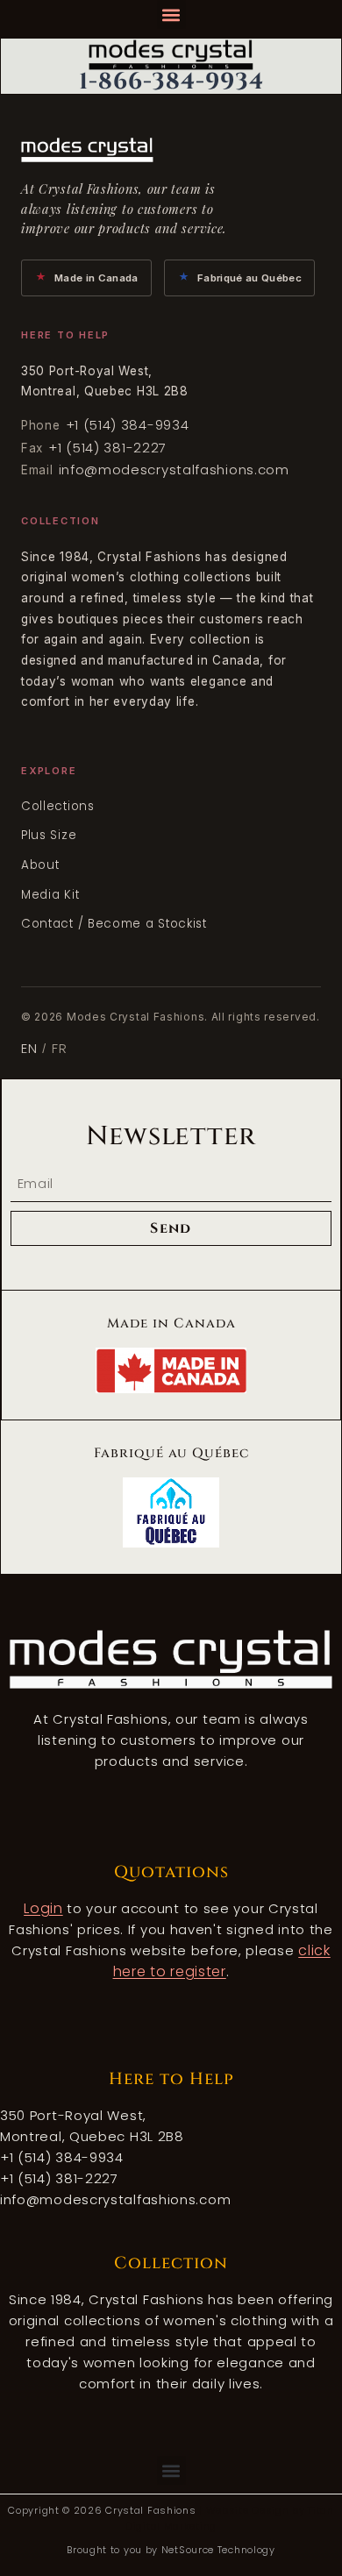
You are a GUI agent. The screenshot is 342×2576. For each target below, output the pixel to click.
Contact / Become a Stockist (114, 924)
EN (29, 1048)
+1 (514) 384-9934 (128, 425)
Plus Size (49, 835)
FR (59, 1048)
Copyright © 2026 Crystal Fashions (103, 2510)
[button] (171, 14)
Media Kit (50, 895)
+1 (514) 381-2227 (107, 448)
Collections (58, 806)
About (40, 865)
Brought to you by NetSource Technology (171, 2550)
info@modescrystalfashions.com (174, 470)
